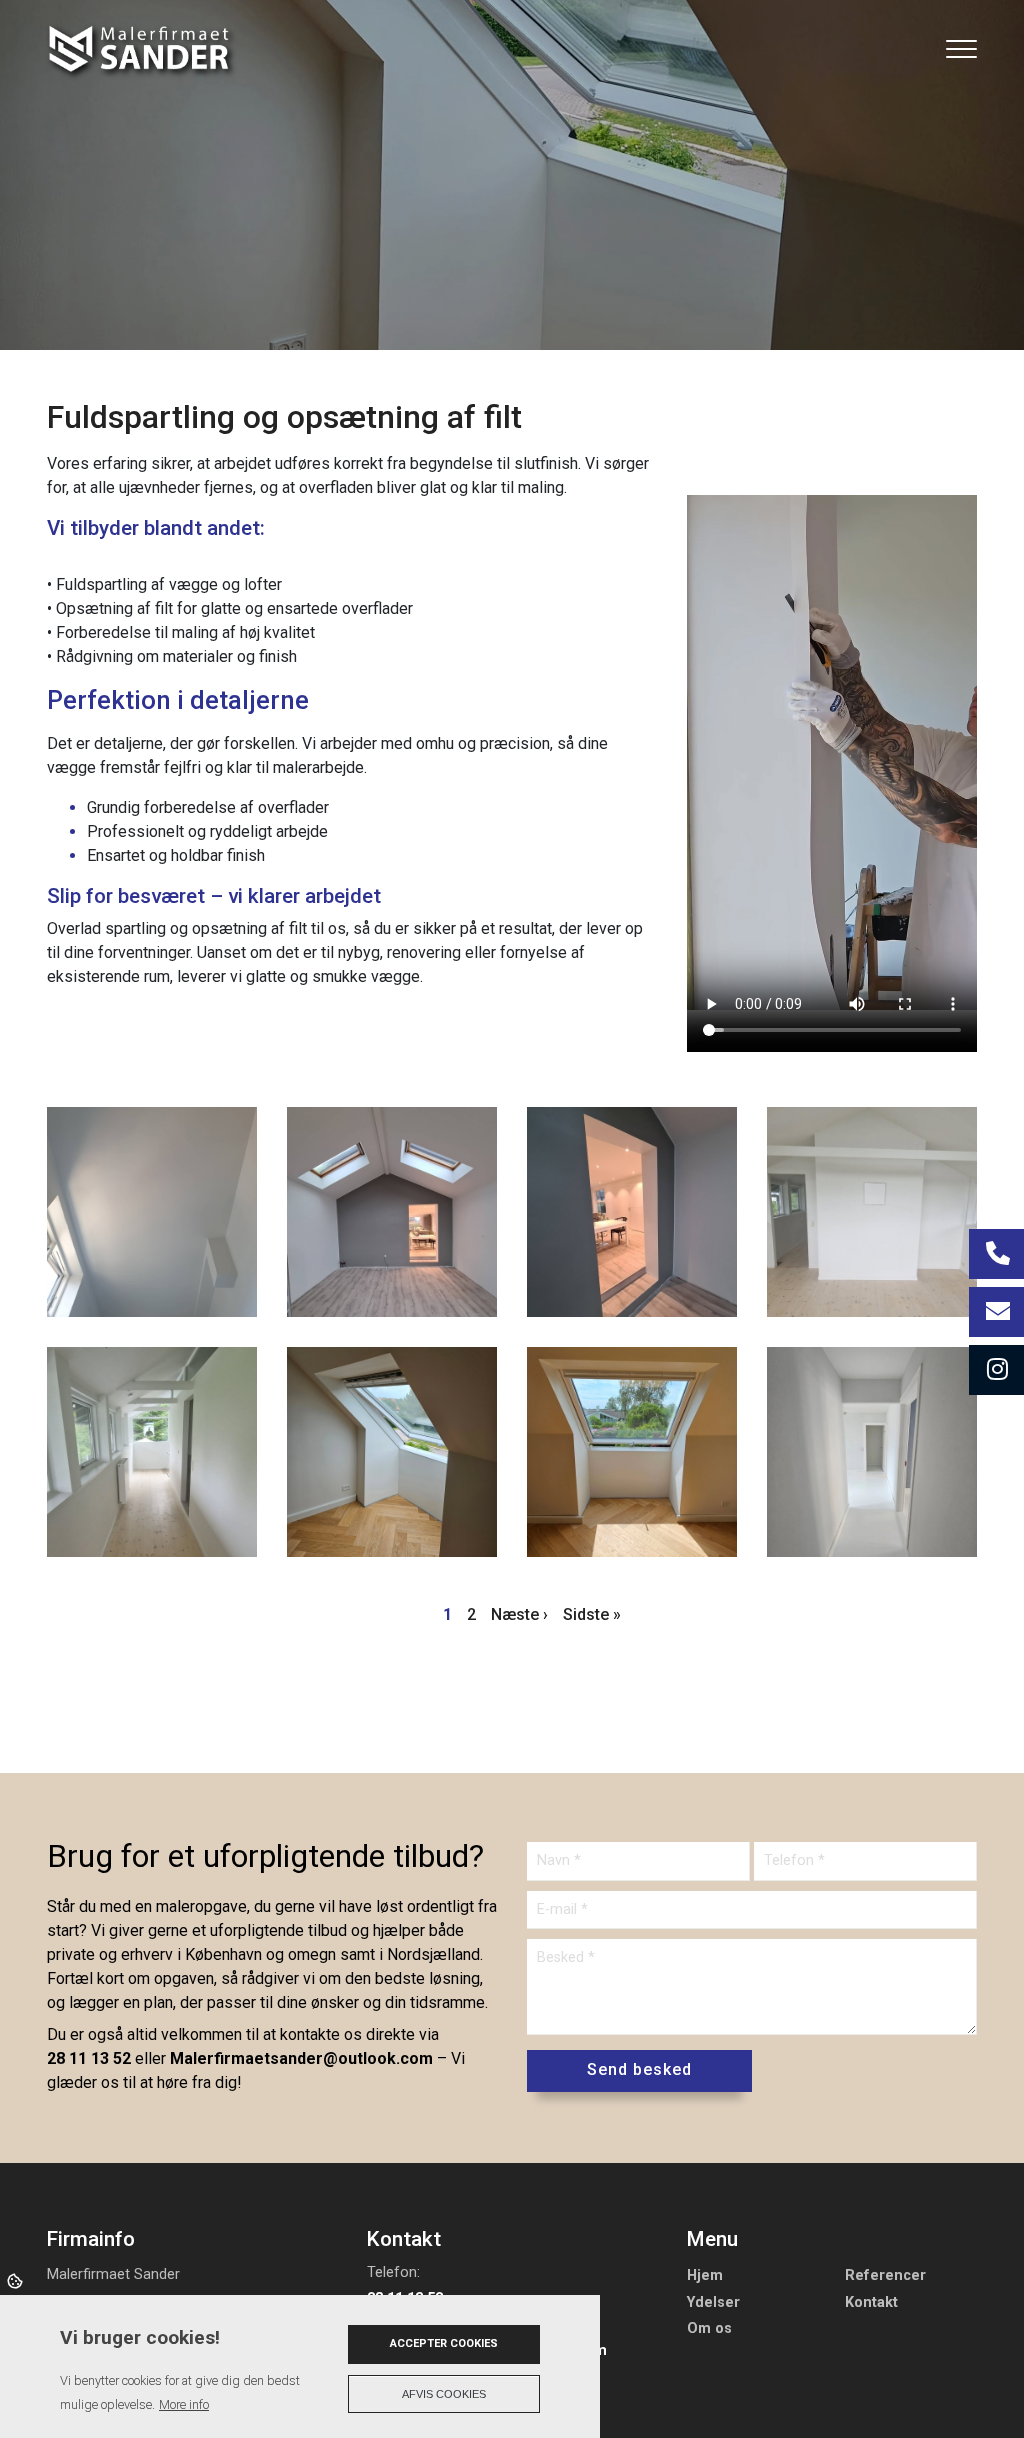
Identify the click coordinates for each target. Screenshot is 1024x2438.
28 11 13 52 (89, 2058)
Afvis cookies (444, 2394)
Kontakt (871, 2303)
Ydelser (713, 2303)
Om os (709, 2329)
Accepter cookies (444, 2343)
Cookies (16, 2280)
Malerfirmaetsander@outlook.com (301, 2058)
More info (184, 2404)
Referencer (885, 2276)
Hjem (705, 2276)
